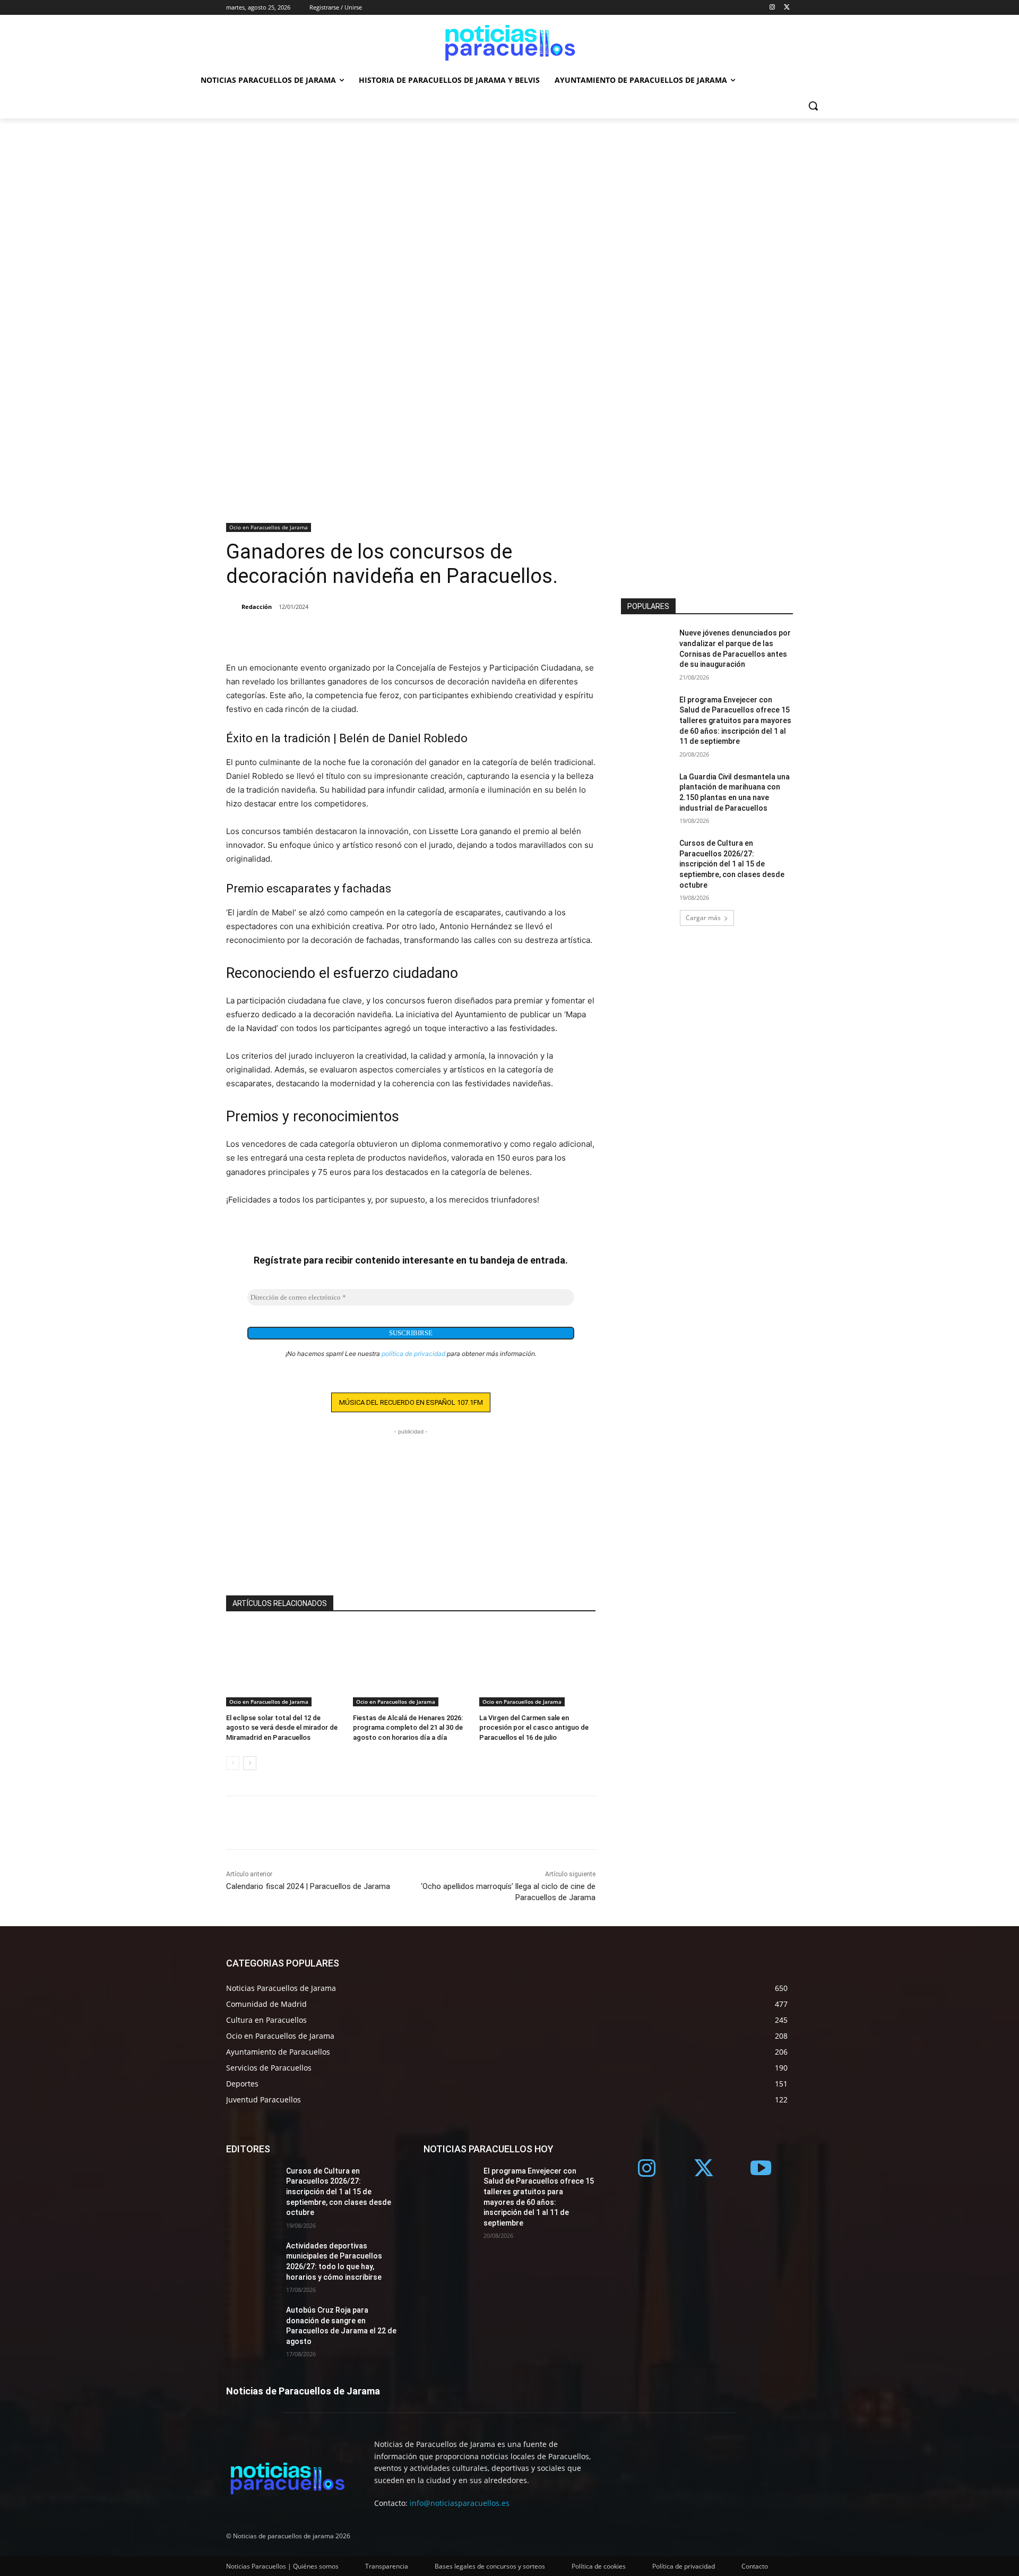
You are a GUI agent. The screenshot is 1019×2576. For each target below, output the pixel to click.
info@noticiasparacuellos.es (460, 2503)
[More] (286, 634)
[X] (787, 8)
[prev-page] (233, 1763)
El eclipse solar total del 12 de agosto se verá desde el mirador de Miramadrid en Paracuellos (282, 1727)
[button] (813, 106)
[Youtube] (761, 2169)
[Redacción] (233, 607)
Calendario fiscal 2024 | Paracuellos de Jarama (308, 1886)
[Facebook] (237, 634)
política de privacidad (413, 1354)
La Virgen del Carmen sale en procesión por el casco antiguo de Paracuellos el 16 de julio (534, 1727)
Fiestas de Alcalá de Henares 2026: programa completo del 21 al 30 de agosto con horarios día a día (408, 1727)
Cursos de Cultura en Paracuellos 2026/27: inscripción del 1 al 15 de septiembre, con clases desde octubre (732, 864)
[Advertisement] (509, 198)
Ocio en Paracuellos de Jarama (269, 527)
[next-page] (250, 1763)
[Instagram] (772, 8)
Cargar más (703, 918)
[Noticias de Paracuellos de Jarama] (509, 41)
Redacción (257, 607)
